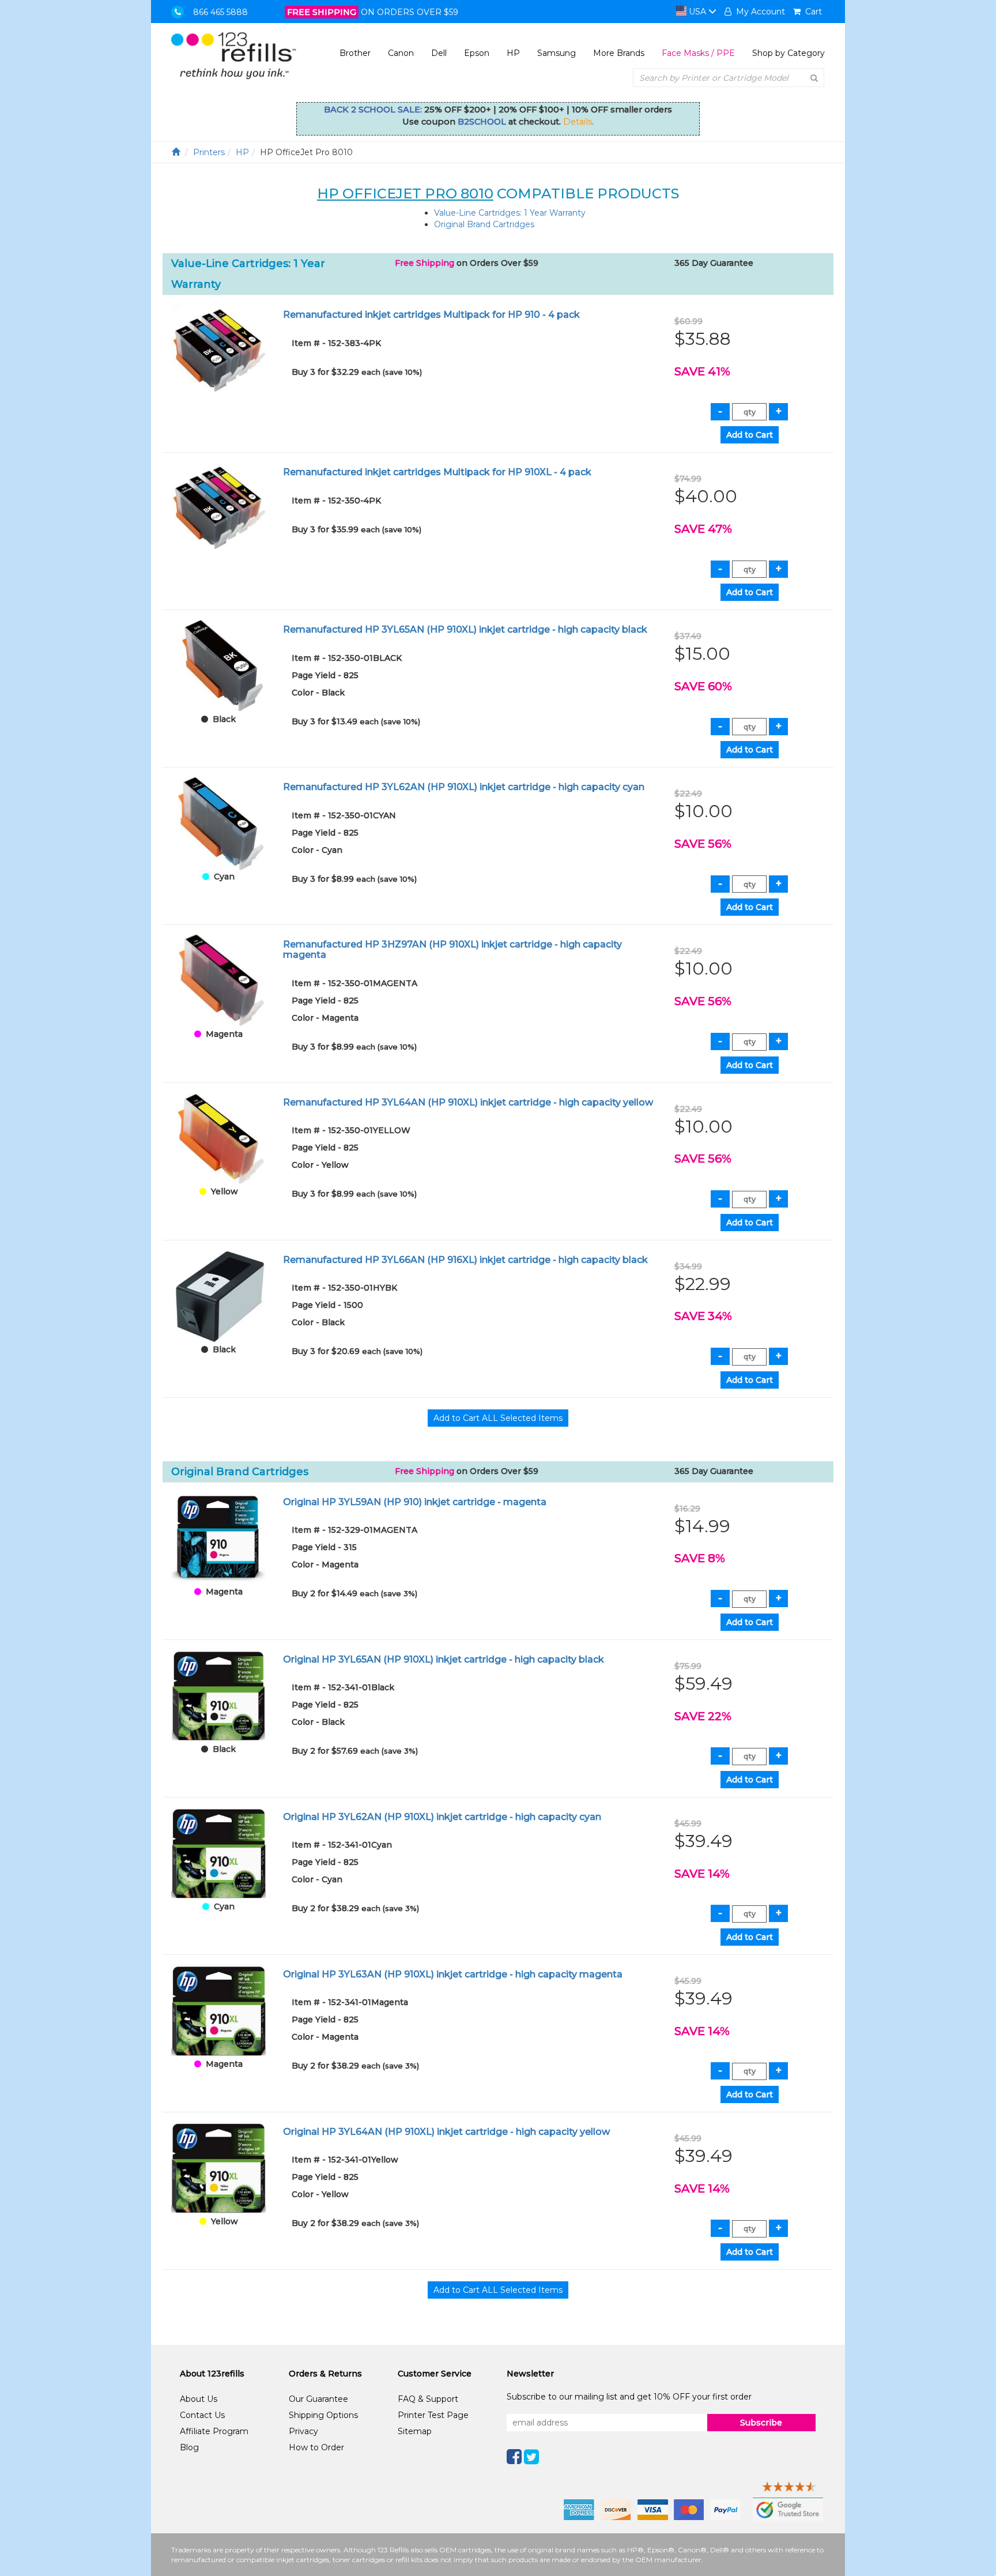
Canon (401, 53)
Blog (189, 2447)
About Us (199, 2399)
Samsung (557, 53)
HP (513, 53)
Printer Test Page (433, 2415)
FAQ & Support (428, 2399)
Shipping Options (323, 2415)
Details (578, 122)
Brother (355, 53)
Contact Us (202, 2415)
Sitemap (415, 2431)
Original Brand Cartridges (484, 224)
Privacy (303, 2431)
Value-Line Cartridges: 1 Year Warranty (510, 213)
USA (697, 12)
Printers (209, 152)
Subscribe (761, 2423)
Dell (439, 53)
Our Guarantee (318, 2399)
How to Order (316, 2447)
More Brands (619, 53)
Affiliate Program (214, 2431)
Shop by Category (788, 53)
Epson (477, 53)
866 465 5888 (220, 12)
